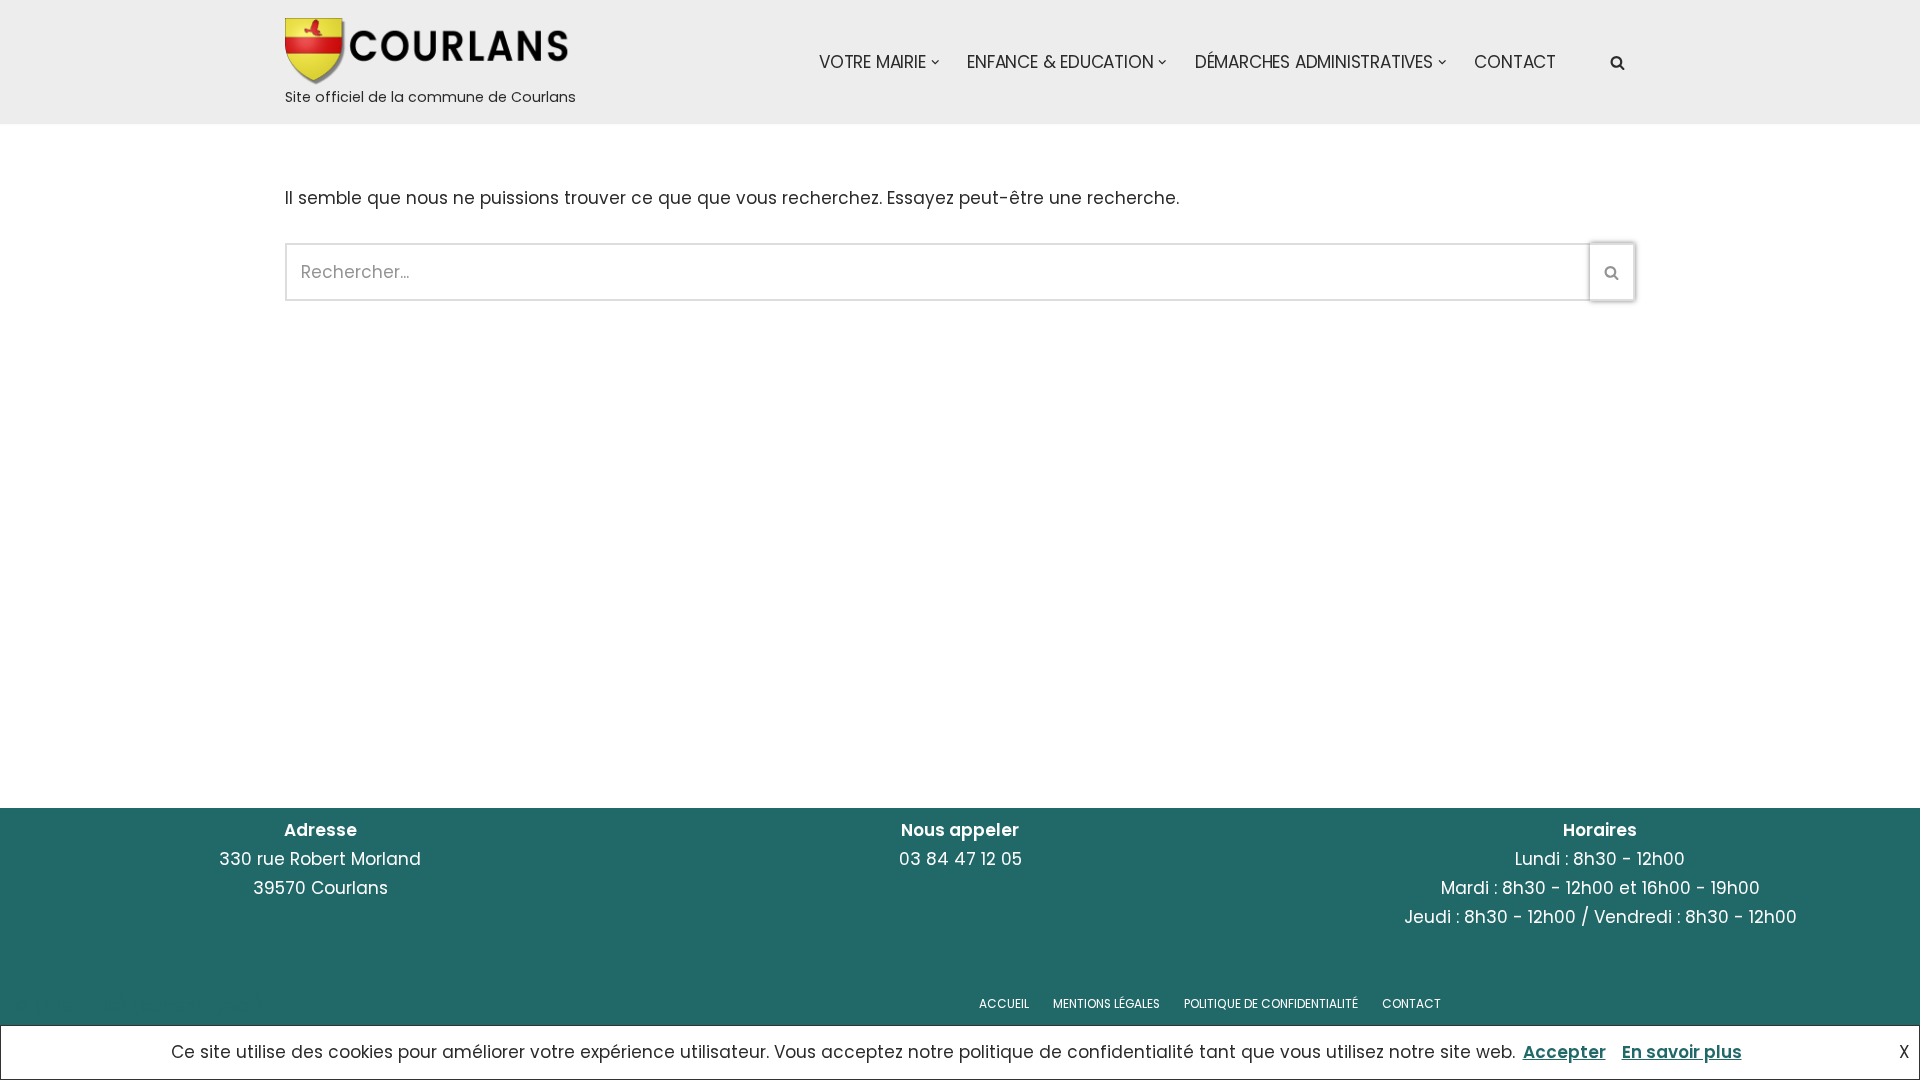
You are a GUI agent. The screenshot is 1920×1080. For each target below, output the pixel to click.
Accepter (1564, 1052)
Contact (1515, 62)
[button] (935, 62)
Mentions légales (1106, 1004)
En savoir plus (1682, 1052)
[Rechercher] (1617, 62)
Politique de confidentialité (1271, 1004)
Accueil (1004, 1004)
